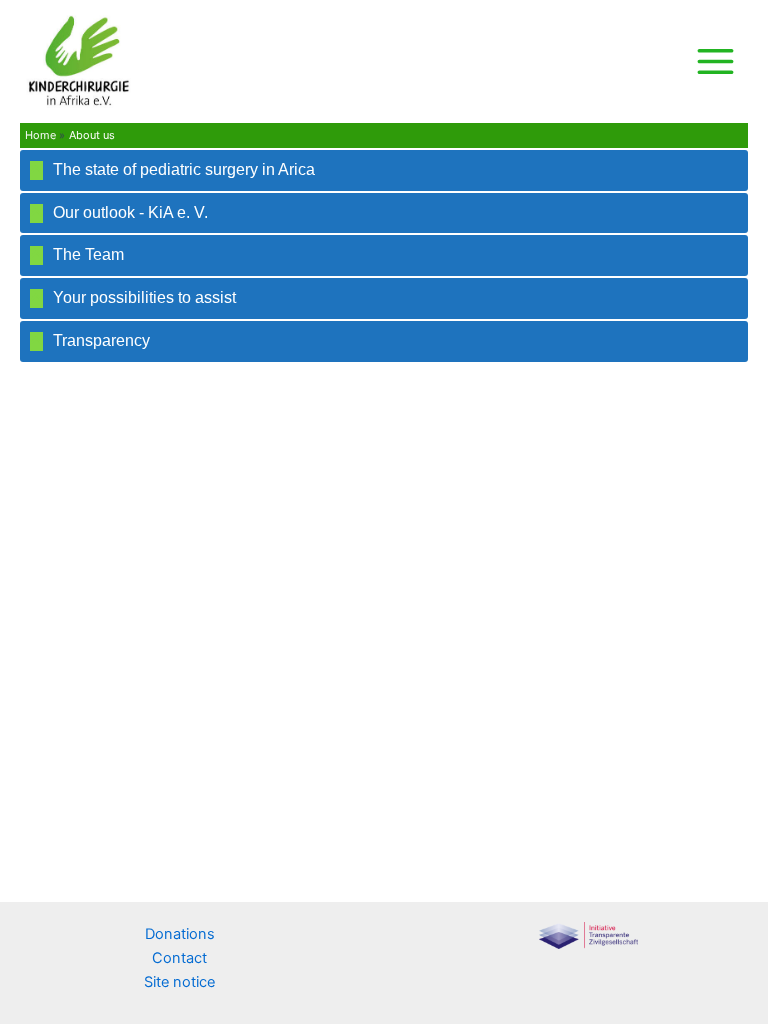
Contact (179, 958)
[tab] (384, 170)
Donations (180, 934)
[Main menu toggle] (715, 61)
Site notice (179, 982)
